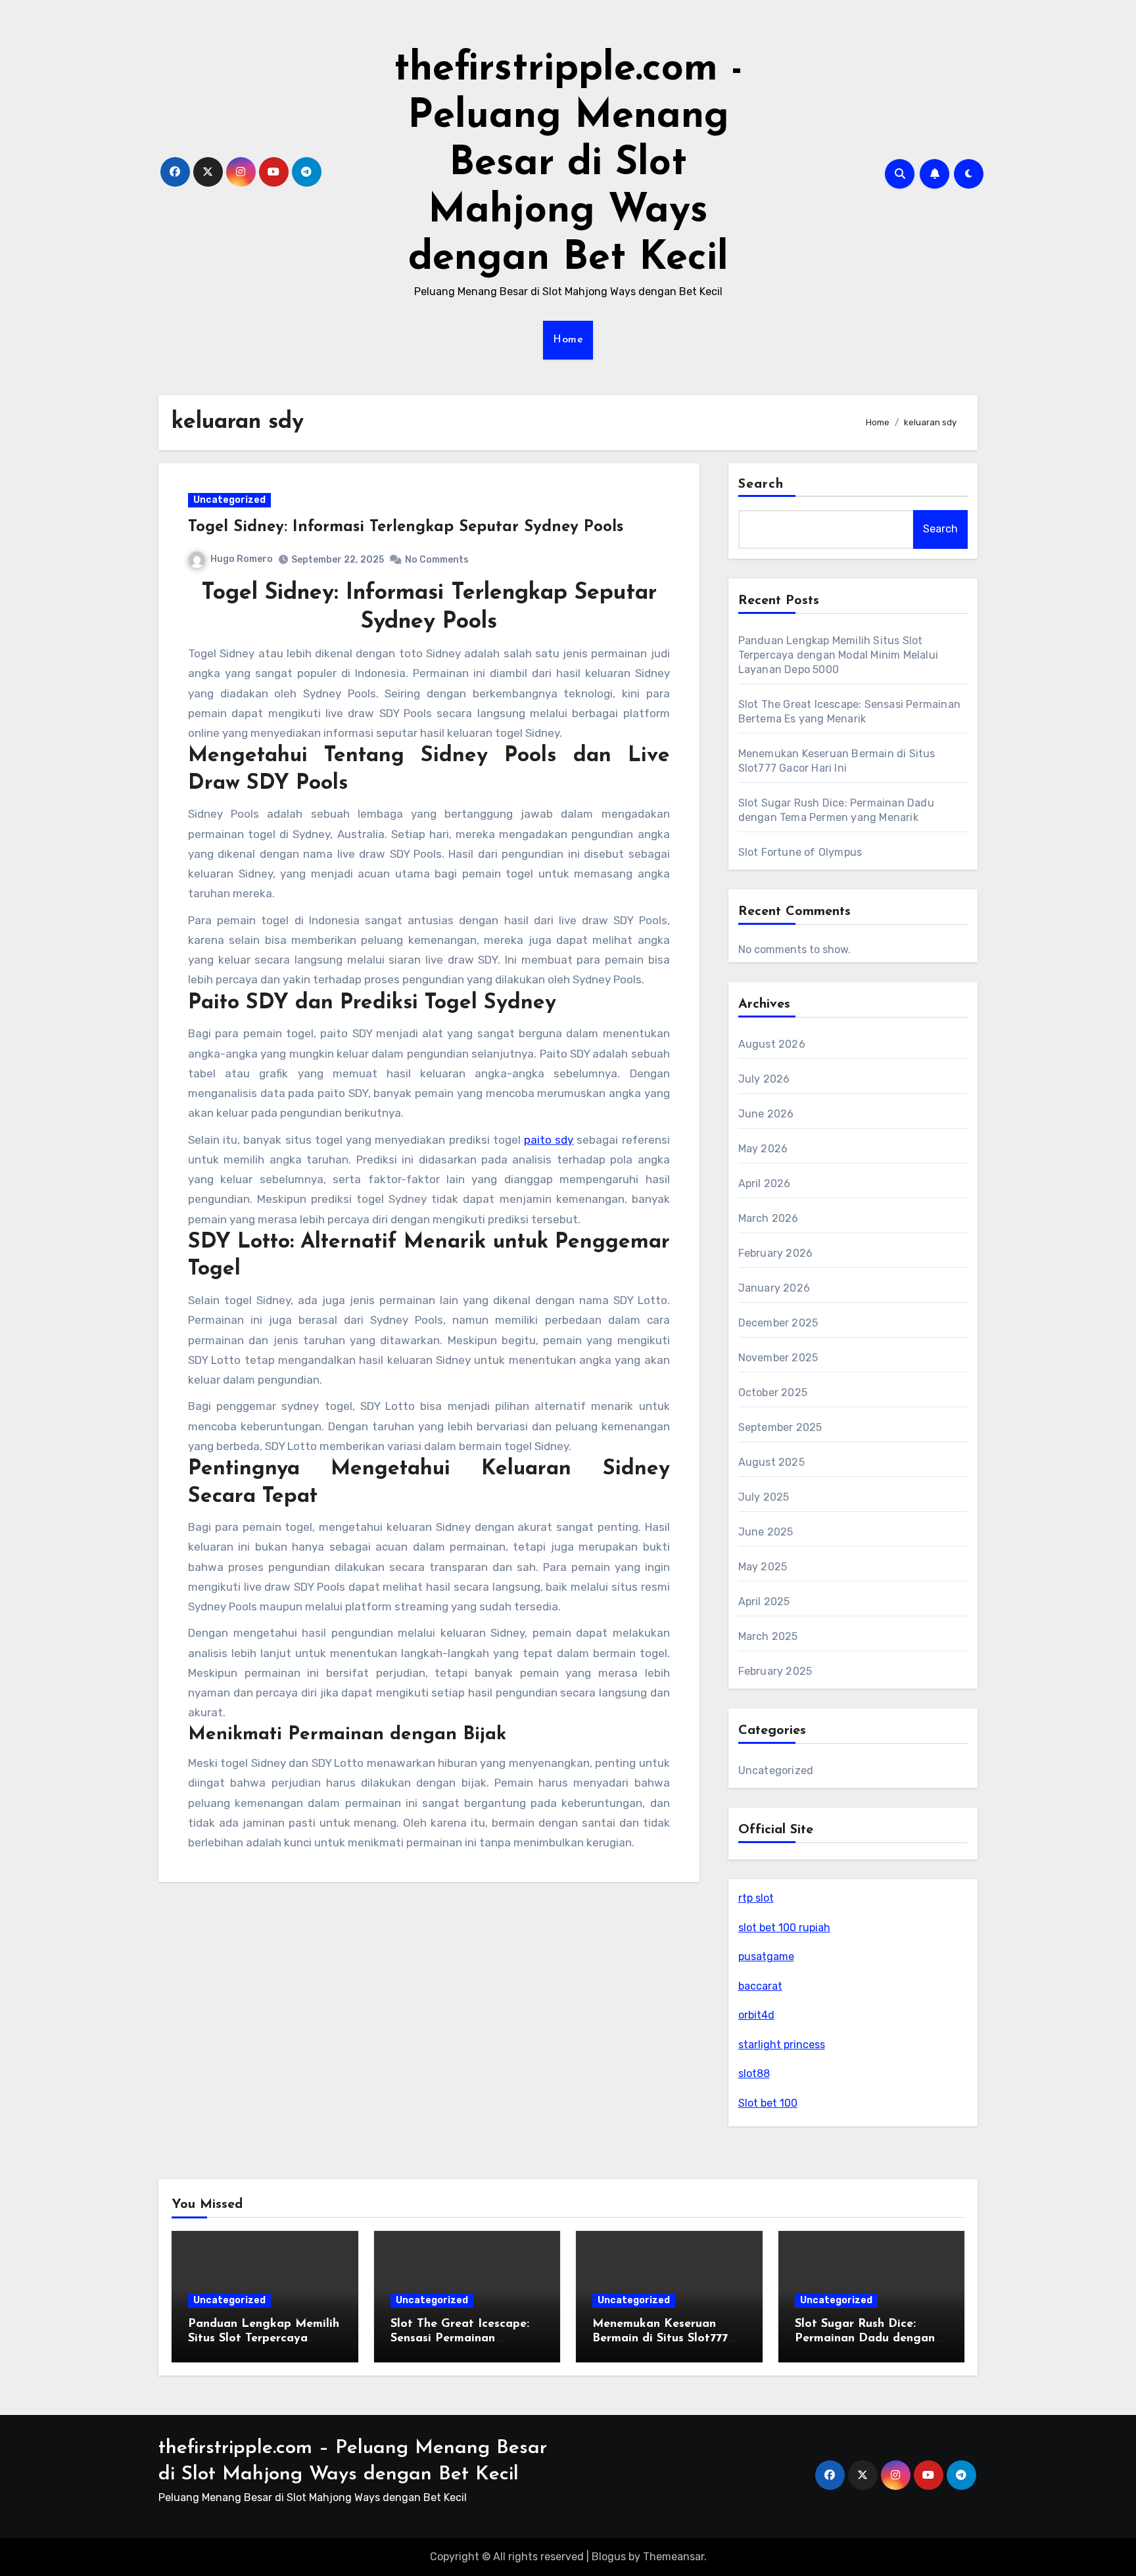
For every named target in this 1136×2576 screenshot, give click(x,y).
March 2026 (769, 1218)
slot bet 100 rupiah (784, 1928)
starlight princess (782, 2045)
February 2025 (775, 1671)
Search (761, 484)
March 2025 (768, 1636)
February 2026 (776, 1253)
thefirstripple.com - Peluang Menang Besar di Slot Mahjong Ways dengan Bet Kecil (568, 164)
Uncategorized (229, 500)
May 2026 (763, 1149)
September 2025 (780, 1427)
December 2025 (778, 1323)
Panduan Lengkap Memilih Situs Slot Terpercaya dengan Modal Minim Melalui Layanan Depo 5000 (838, 655)
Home (568, 340)
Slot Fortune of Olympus (800, 852)
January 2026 (774, 1288)
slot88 (754, 2073)
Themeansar (674, 2557)
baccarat (760, 1986)
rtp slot (756, 1898)
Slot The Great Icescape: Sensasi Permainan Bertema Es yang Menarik (464, 2338)
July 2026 (764, 1079)
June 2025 (766, 1532)
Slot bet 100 (768, 2103)
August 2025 (771, 1462)
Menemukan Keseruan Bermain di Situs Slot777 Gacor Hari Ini (660, 2338)
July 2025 (764, 1497)
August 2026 (772, 1044)
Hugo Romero (242, 559)
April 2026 (765, 1183)
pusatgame (766, 1956)
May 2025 (763, 1567)
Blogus (609, 2557)
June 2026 (766, 1114)
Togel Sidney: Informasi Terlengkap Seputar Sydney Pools (406, 527)
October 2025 (773, 1393)
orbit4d (756, 2015)
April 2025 (764, 1602)
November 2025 (778, 1358)
